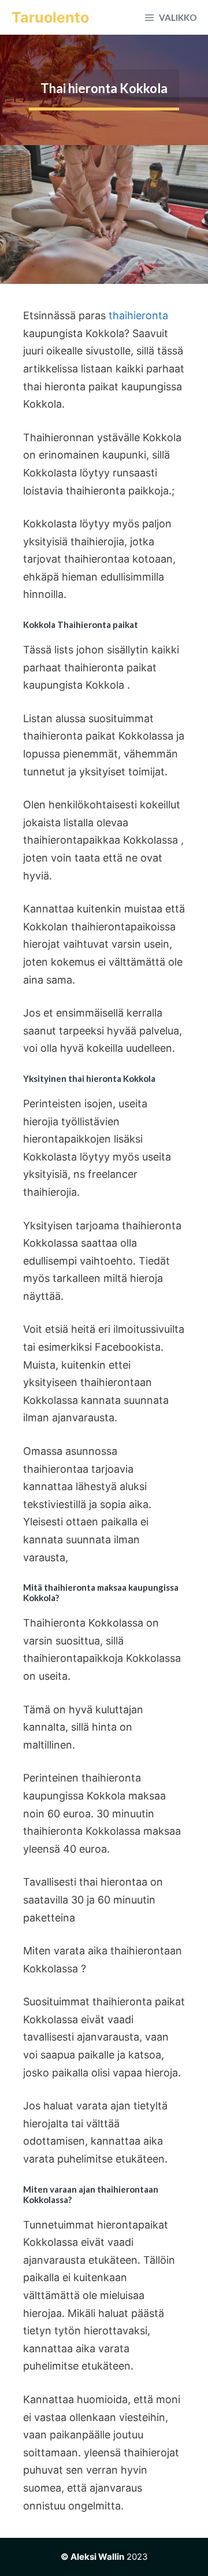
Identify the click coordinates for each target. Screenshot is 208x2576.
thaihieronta (138, 315)
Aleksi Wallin (97, 2557)
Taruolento (50, 17)
